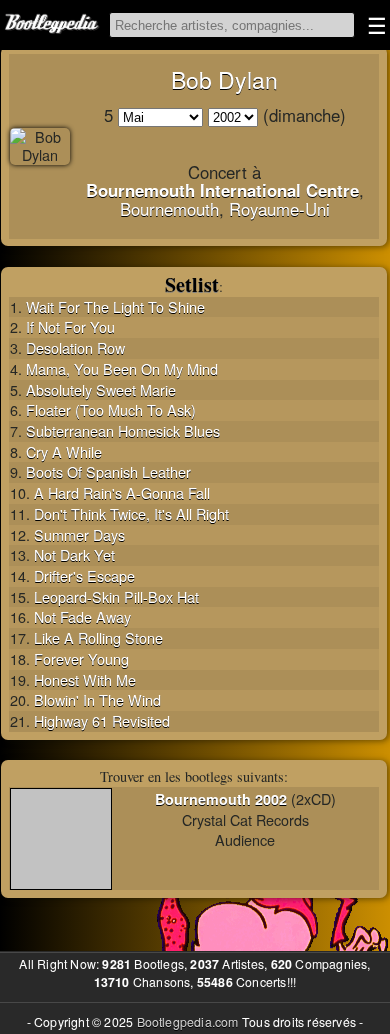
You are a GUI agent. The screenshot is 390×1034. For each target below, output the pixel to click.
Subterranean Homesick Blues (123, 430)
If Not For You (70, 326)
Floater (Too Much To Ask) (111, 409)
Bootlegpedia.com (188, 1022)
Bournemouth (169, 209)
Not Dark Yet (74, 554)
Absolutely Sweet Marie (101, 389)
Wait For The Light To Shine (115, 306)
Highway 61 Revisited (102, 720)
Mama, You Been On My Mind (122, 368)
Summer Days (79, 534)
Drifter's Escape (84, 575)
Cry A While (64, 451)
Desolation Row (75, 347)
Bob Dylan (224, 79)
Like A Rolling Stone (98, 637)
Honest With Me (85, 679)
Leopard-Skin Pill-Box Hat (116, 596)
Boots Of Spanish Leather (108, 471)
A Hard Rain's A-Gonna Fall (122, 492)
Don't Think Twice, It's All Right (131, 513)
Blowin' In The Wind (97, 699)
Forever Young (81, 658)
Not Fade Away (82, 616)
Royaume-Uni (279, 209)
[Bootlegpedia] (53, 25)
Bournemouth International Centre (222, 190)
